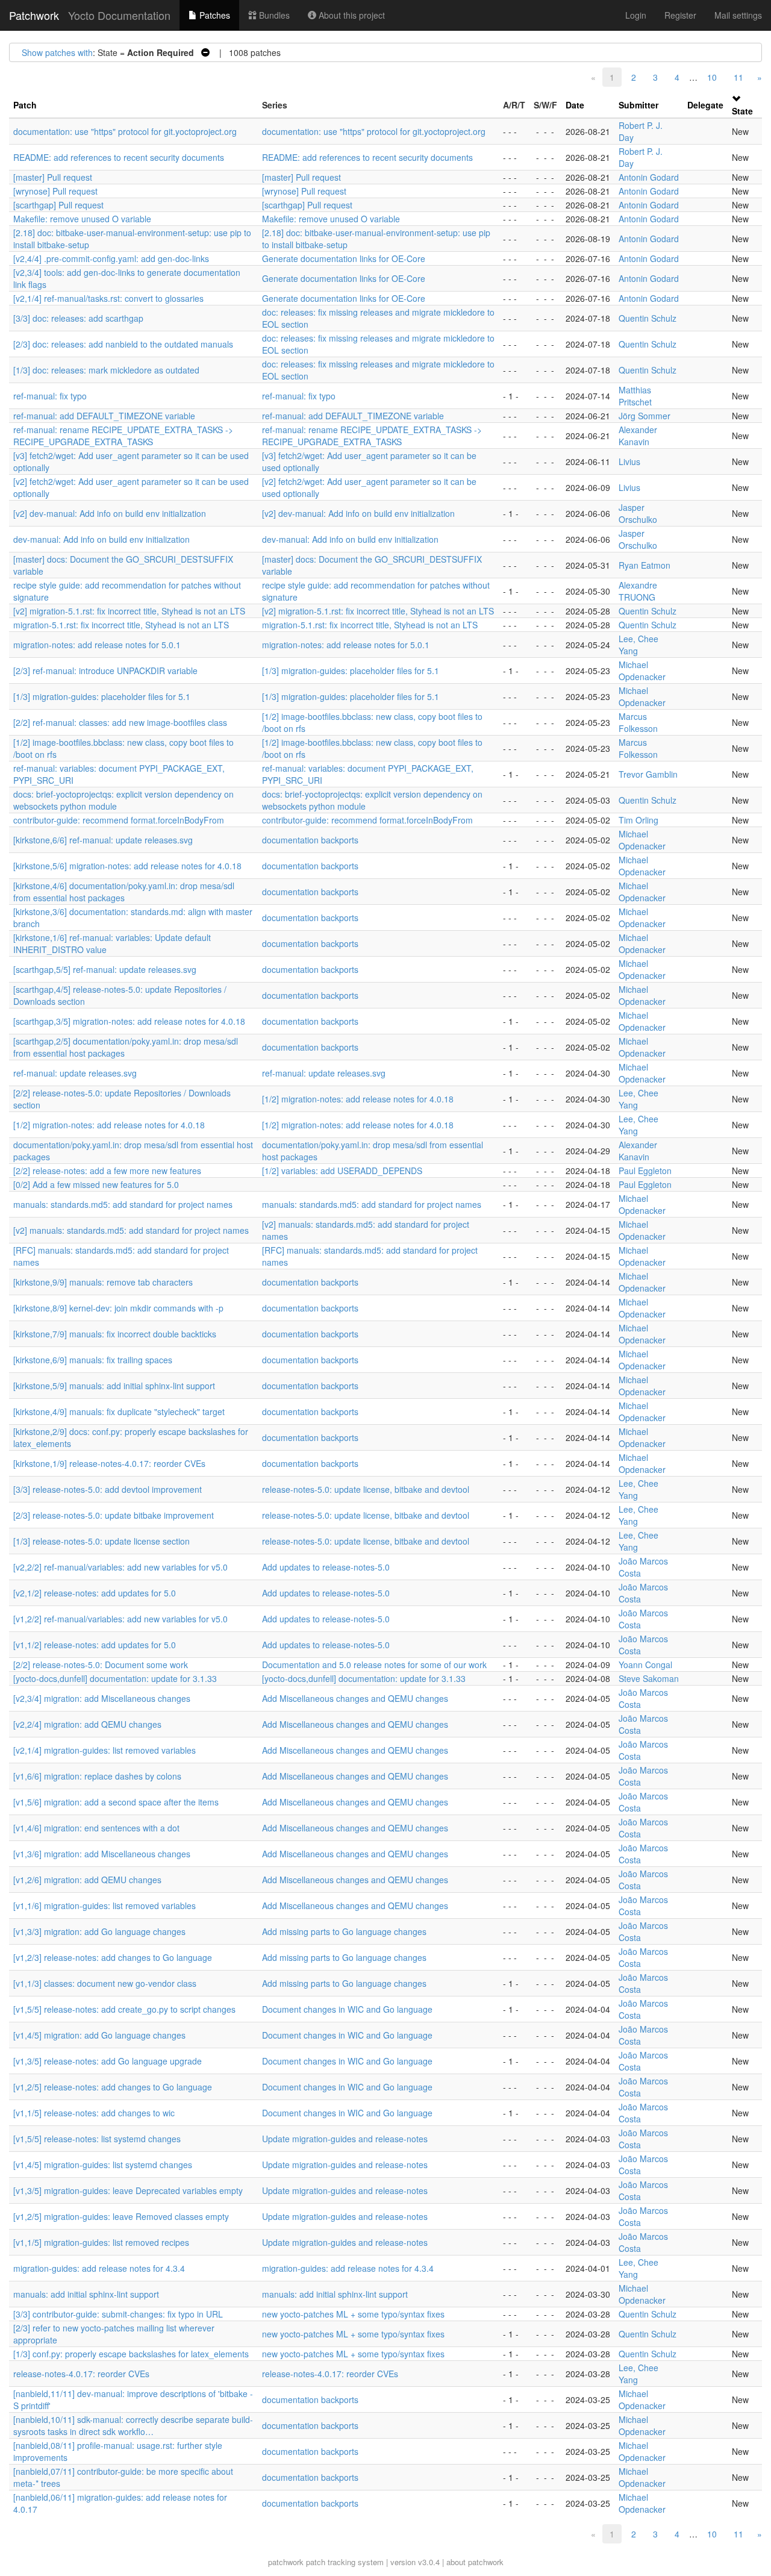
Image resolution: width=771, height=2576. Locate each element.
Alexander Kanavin (638, 436)
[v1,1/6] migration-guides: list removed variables (105, 1905)
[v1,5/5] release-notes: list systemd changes (97, 2139)
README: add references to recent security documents (119, 157)
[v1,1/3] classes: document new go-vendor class (105, 1983)
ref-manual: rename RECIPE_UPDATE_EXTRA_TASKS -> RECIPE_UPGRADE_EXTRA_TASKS (123, 436)
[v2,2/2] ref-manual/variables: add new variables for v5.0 (120, 1567)
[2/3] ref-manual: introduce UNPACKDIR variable (105, 671)
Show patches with (57, 52)
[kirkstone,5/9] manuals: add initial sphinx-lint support (114, 1386)
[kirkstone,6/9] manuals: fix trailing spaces (93, 1360)
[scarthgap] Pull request (58, 205)
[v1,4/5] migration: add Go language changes (99, 2035)
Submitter (638, 105)
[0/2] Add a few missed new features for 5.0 (96, 1184)
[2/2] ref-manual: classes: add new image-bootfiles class (120, 722)
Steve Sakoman (649, 1678)
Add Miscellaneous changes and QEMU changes (355, 1698)
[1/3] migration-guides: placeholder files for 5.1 (351, 671)
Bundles (273, 15)
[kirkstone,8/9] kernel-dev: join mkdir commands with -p (118, 1308)
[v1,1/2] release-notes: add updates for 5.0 (95, 1645)
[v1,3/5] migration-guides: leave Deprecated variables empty (128, 2190)
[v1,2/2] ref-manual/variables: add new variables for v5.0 (120, 1619)
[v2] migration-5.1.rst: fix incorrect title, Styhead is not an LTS (129, 611)
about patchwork (475, 2562)
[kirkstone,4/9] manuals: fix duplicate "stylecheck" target (119, 1411)
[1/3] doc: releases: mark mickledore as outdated (106, 370)
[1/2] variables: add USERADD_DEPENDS (342, 1171)
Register (680, 15)
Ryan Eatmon (645, 565)
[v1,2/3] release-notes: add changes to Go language (113, 1957)
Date (575, 105)
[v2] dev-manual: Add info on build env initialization (110, 513)
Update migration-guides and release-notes (345, 2139)
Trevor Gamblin (648, 774)
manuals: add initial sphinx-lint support (86, 2294)
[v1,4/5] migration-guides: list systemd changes (103, 2165)
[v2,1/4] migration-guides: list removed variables (105, 1750)
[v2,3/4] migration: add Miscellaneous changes (102, 1698)
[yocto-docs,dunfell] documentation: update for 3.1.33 (115, 1678)
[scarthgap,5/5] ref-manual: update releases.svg (105, 969)
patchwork (286, 2562)
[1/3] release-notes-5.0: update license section (101, 1541)
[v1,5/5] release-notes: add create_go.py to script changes (124, 2009)
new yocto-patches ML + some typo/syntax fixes (353, 2314)
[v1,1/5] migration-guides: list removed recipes (101, 2242)
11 (738, 77)
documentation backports (310, 840)
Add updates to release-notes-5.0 (326, 1567)
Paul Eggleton (645, 1171)
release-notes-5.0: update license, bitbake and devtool (366, 1489)
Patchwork (34, 15)
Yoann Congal (645, 1665)
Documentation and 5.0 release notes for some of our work (374, 1665)
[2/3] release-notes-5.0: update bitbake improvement (114, 1515)
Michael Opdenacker (642, 671)
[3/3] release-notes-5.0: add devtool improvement (108, 1489)
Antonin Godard (649, 177)
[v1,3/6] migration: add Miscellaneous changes (102, 1854)
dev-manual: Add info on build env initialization (101, 539)
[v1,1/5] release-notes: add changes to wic (94, 2113)
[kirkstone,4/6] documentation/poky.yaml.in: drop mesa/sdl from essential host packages (124, 892)
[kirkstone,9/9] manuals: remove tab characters (103, 1282)
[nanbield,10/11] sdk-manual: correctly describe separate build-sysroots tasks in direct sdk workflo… (133, 2425)
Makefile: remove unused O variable (82, 219)
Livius (629, 461)
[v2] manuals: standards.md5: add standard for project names (131, 1230)
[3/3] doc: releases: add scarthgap (78, 318)
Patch (25, 105)
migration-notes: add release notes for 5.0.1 (97, 645)
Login (636, 15)
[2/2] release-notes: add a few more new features (107, 1171)
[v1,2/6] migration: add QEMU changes (87, 1880)
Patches (214, 15)
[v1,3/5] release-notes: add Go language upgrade (108, 2061)
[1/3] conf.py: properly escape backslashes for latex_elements (131, 2354)
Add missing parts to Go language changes (344, 1931)
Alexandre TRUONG (638, 591)
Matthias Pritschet (635, 396)
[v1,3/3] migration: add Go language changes (99, 1931)
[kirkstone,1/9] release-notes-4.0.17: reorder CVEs (109, 1463)
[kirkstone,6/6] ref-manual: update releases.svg (103, 840)
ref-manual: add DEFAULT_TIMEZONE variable (104, 416)
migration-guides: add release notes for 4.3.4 (99, 2268)
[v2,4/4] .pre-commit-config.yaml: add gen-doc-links (111, 258)
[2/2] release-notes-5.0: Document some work (101, 1665)
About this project (351, 15)
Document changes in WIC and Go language (347, 2009)
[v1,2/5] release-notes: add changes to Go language (113, 2087)
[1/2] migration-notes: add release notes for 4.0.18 (358, 1099)
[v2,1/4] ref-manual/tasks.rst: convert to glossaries (108, 298)
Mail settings (738, 15)
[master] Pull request (53, 177)
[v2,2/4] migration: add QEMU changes (87, 1724)
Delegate (705, 105)
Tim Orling (638, 820)
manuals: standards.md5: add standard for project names (123, 1204)
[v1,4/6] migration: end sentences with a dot (96, 1828)
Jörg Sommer (645, 416)
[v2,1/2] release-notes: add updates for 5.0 (95, 1593)
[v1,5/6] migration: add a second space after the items (116, 1802)
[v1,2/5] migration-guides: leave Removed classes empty (121, 2216)
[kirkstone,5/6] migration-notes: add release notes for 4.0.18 (127, 866)
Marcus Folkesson (638, 722)
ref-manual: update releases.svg (75, 1073)
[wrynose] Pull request (55, 191)
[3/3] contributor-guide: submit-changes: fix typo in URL (118, 2314)
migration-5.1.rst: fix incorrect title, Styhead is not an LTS (121, 625)
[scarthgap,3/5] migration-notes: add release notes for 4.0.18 (129, 1021)
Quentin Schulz (648, 318)
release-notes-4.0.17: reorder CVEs (81, 2374)
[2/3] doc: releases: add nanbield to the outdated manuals (123, 344)
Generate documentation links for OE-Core (344, 258)
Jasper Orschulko (638, 513)
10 (712, 77)
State (742, 111)
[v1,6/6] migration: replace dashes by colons (97, 1776)
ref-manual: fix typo (50, 396)
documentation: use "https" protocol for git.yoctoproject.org (125, 131)
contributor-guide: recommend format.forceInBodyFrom (119, 820)
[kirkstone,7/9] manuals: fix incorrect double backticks (115, 1334)
